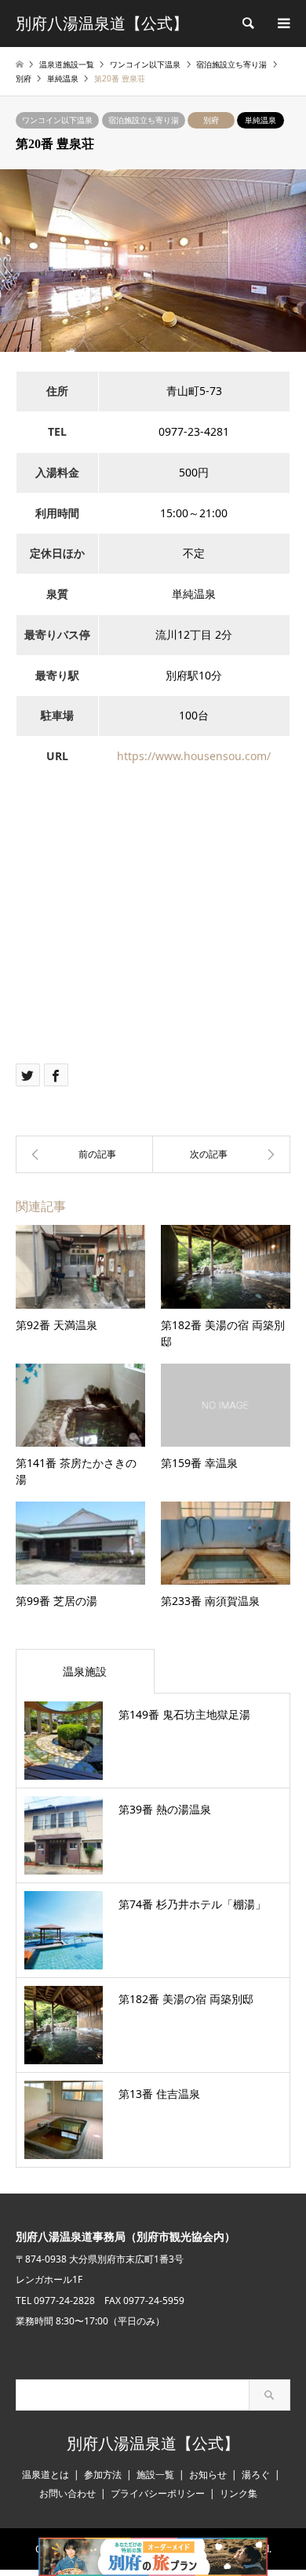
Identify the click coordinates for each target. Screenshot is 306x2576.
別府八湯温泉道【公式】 (153, 2444)
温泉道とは (46, 2475)
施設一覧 (155, 2475)
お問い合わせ (67, 2493)
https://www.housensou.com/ (194, 756)
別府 (211, 120)
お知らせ (208, 2475)
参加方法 (103, 2475)
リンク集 (239, 2493)
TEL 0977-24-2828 (55, 2301)
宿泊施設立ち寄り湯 (144, 120)
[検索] (247, 24)
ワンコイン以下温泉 (57, 120)
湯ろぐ (256, 2475)
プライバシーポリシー (158, 2493)
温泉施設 (85, 1671)
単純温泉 (260, 120)
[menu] (282, 24)
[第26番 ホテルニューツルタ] (222, 1154)
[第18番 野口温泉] (84, 1154)
